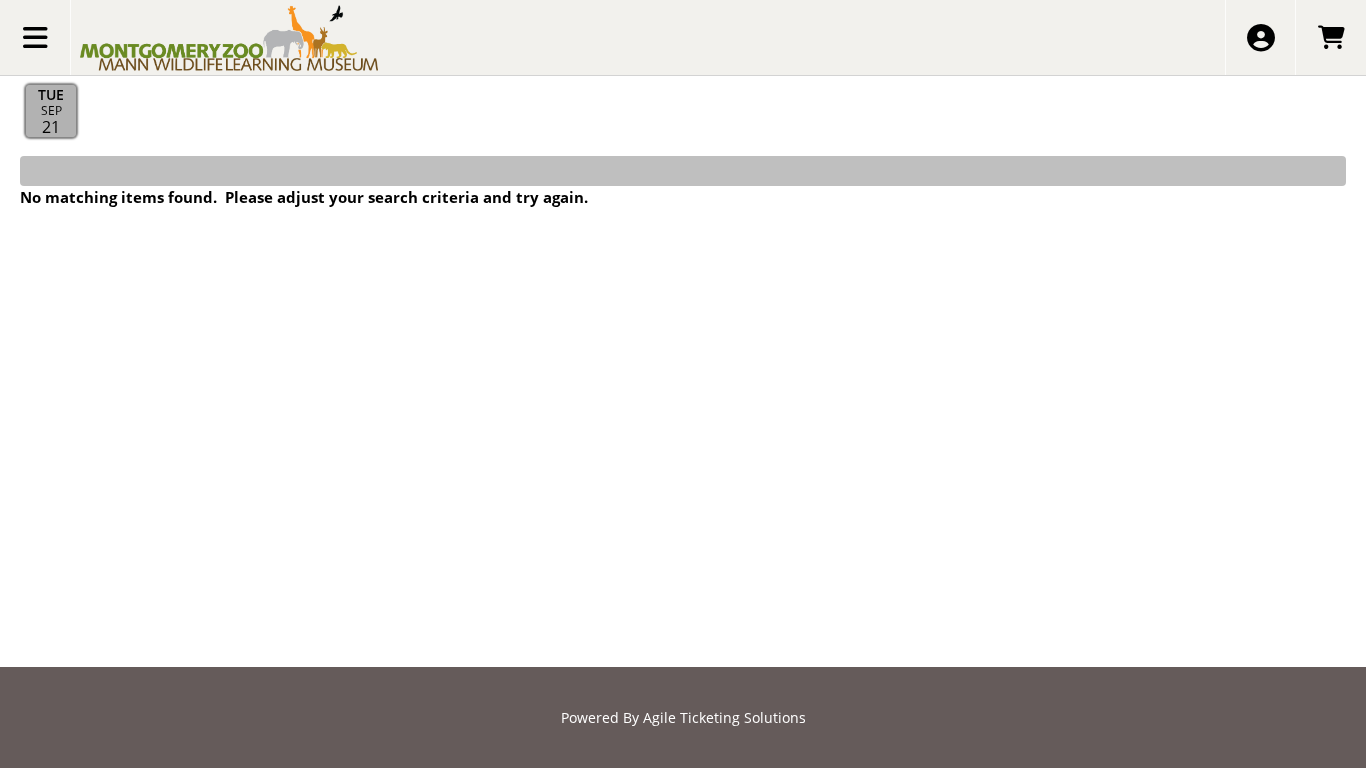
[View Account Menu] (1260, 37)
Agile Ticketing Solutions (724, 717)
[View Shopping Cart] (1330, 37)
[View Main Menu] (35, 37)
